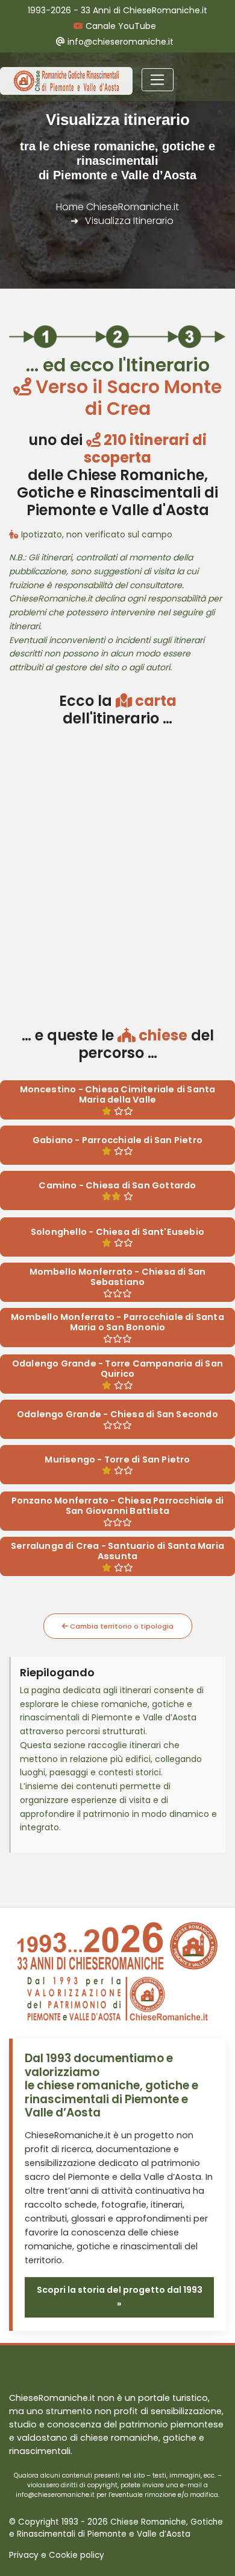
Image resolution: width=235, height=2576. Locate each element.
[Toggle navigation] (158, 80)
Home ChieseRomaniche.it (117, 207)
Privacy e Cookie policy (57, 2555)
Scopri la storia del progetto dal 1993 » (120, 2297)
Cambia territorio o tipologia (121, 1626)
